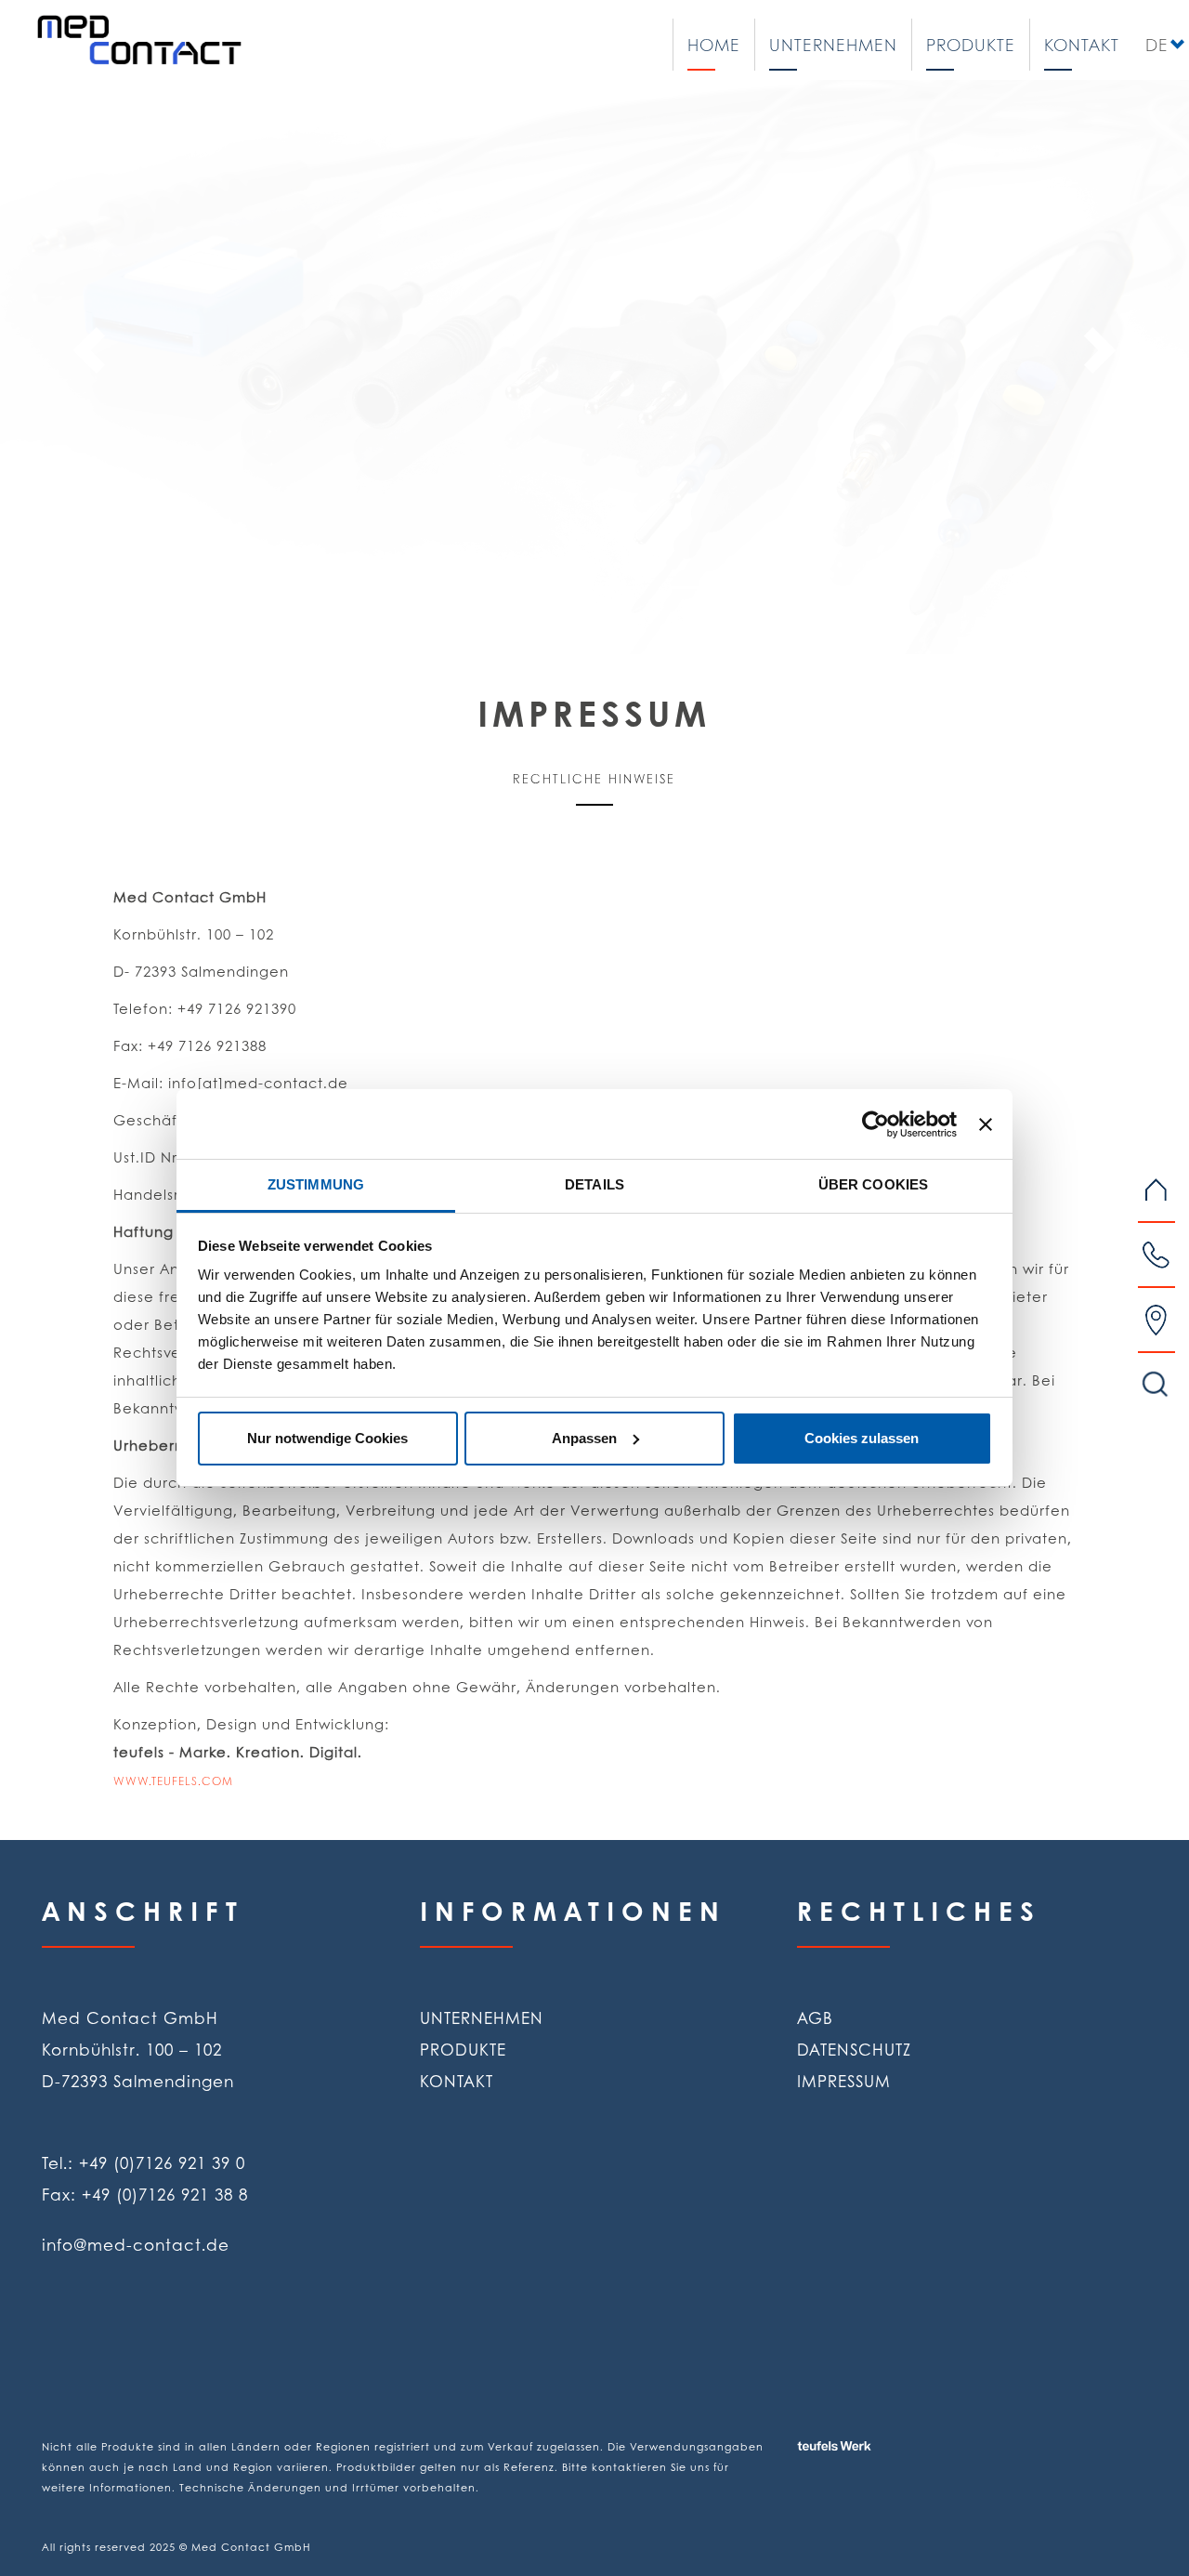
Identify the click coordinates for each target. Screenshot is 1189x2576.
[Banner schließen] (986, 1124)
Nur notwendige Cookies (327, 1438)
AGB (815, 2017)
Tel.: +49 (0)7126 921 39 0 (144, 2162)
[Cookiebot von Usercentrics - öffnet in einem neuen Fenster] (875, 1124)
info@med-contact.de (136, 2244)
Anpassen (584, 1438)
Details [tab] (594, 1184)
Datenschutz (854, 2049)
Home (714, 45)
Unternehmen (833, 45)
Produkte (971, 45)
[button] (89, 350)
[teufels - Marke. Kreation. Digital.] (876, 2425)
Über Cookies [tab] (873, 1184)
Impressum (844, 2081)
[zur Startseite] (139, 39)
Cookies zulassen (862, 1438)
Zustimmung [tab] (316, 1184)
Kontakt (1082, 45)
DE (1156, 45)
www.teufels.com (173, 1781)
